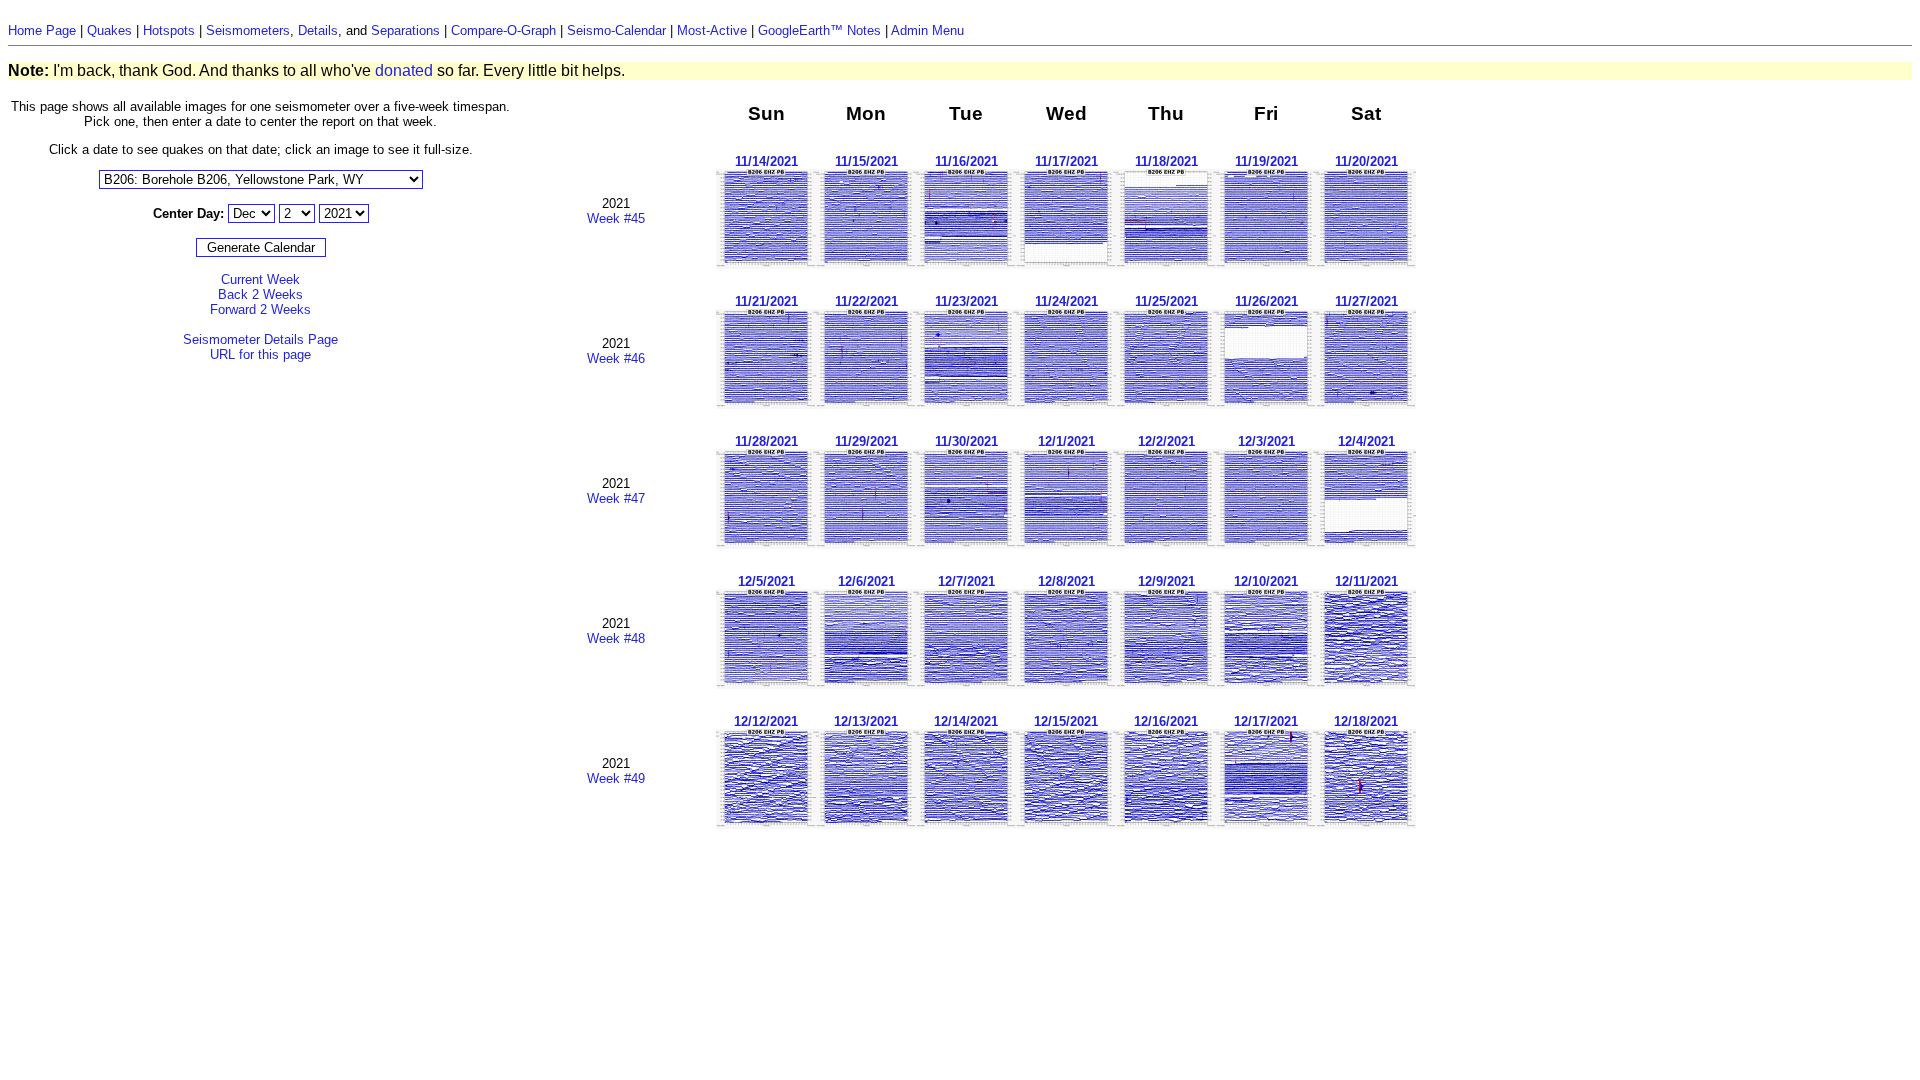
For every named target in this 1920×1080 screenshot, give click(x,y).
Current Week (260, 279)
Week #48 (616, 638)
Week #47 (616, 498)
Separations (405, 30)
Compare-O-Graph (503, 30)
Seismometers (248, 30)
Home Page (42, 30)
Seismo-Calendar (616, 30)
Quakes (109, 30)
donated (404, 70)
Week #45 (616, 218)
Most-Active (712, 30)
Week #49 (616, 778)
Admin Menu (927, 30)
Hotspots (169, 30)
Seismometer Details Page (260, 339)
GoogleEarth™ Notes (819, 30)
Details (318, 30)
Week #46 (616, 358)
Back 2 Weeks (260, 294)
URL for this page (260, 354)
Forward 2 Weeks (260, 309)
